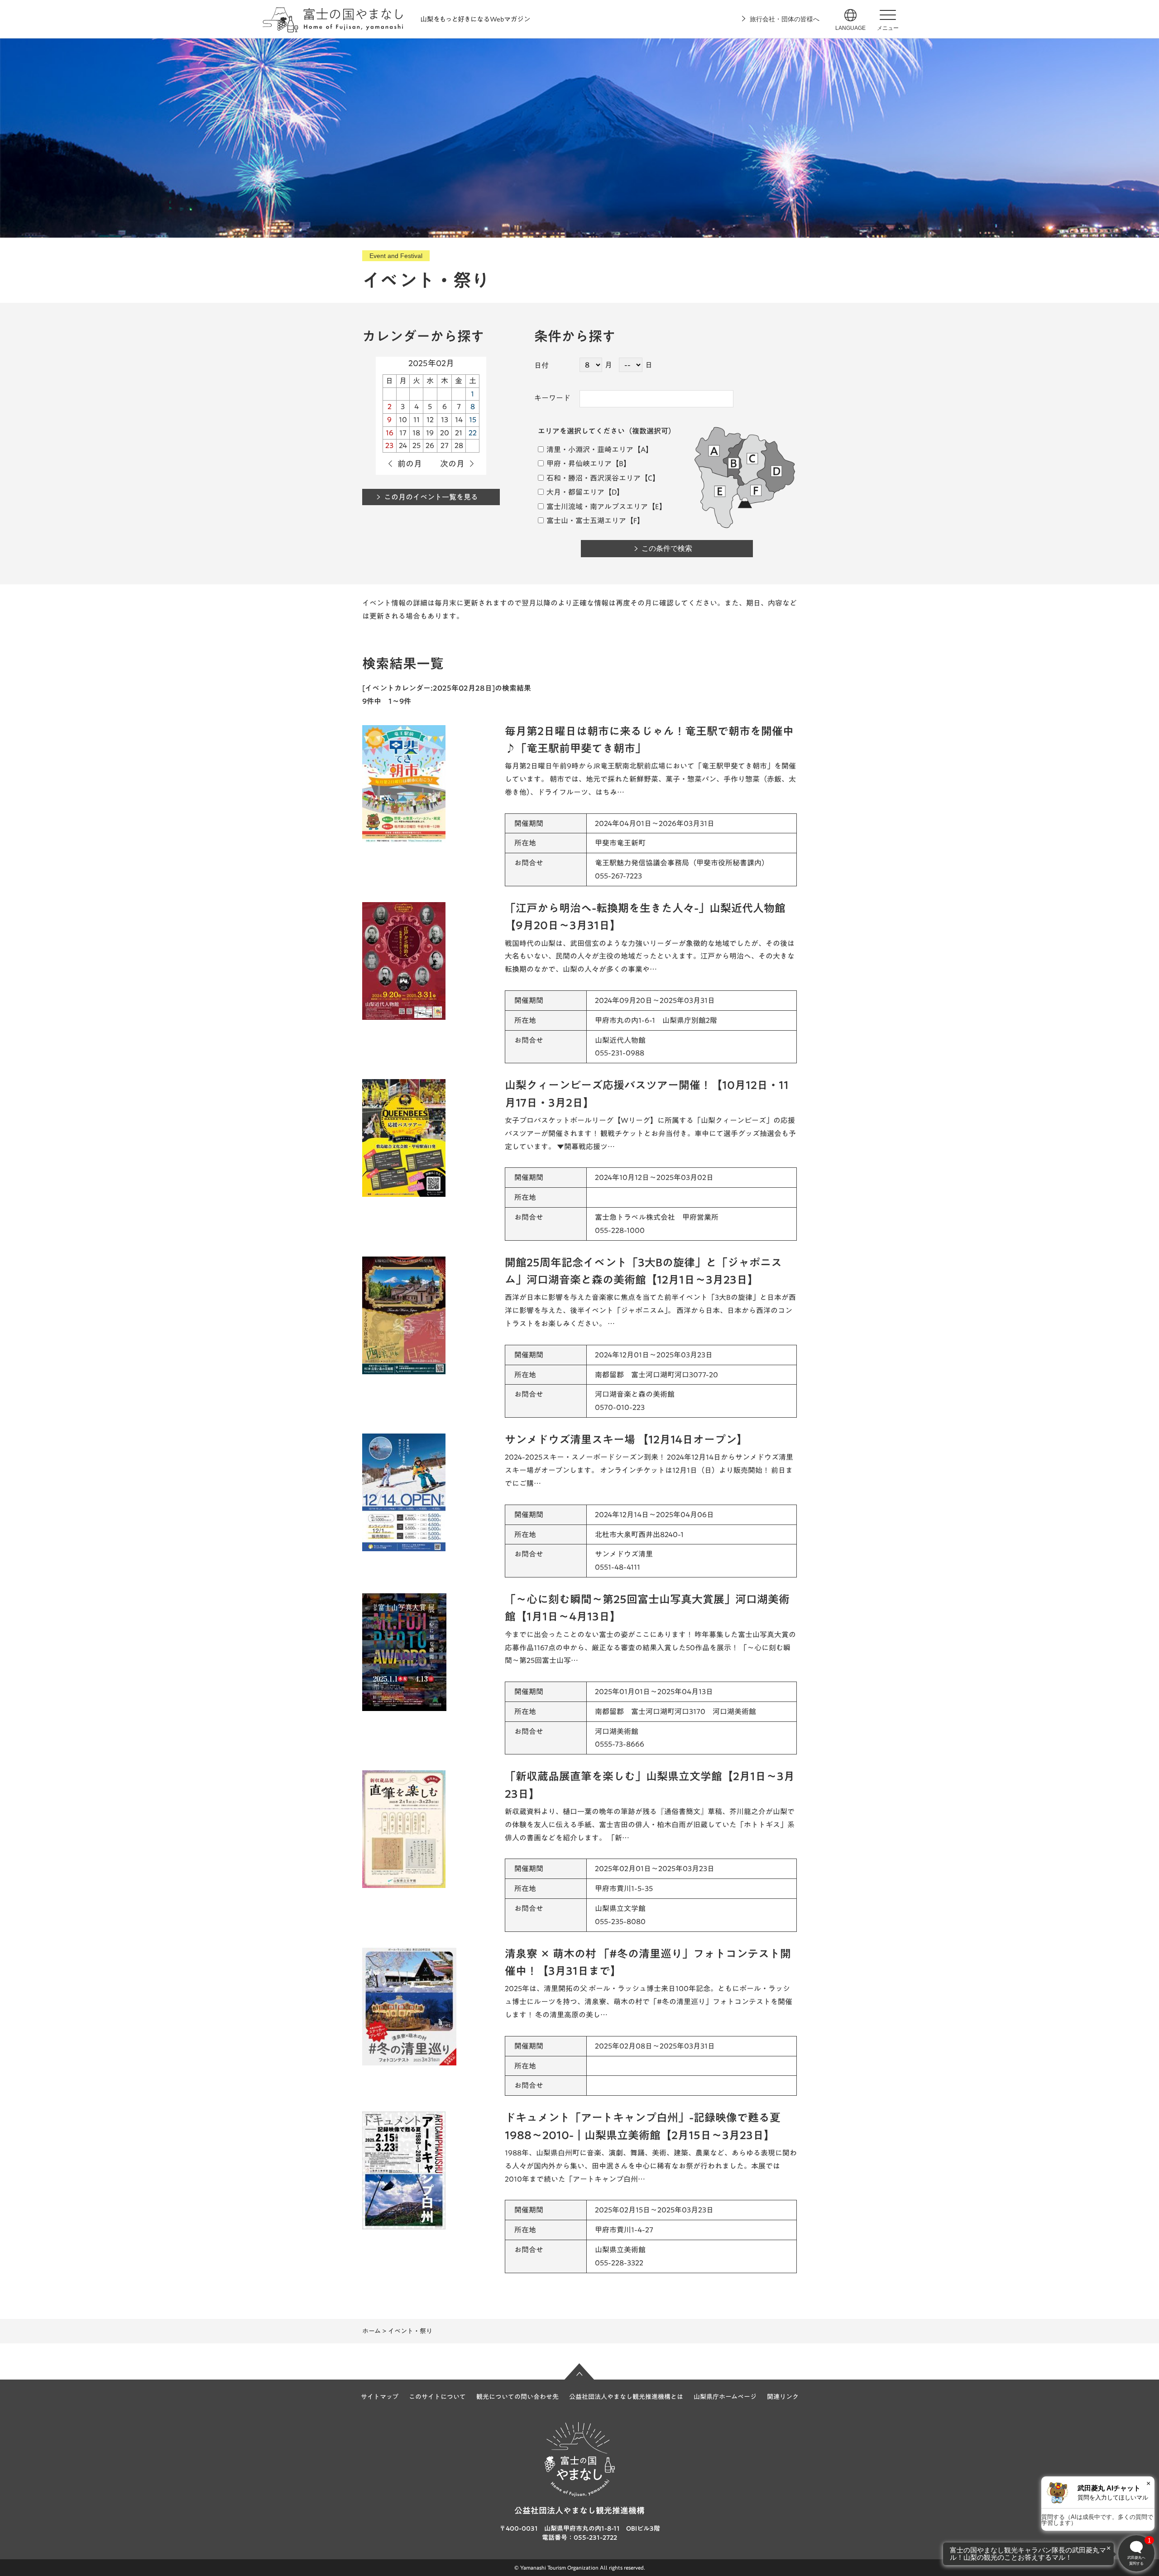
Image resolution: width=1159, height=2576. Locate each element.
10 (403, 420)
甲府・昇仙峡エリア (578, 464)
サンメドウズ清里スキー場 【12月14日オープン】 (626, 1439)
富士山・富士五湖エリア (586, 521)
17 (403, 433)
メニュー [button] (888, 28)
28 (459, 445)
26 (430, 445)
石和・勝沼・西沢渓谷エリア (593, 478)
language (850, 28)
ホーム (371, 2331)
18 (416, 433)
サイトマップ (380, 2397)
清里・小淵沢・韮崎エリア (589, 449)
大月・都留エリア (575, 492)
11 (417, 420)
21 (459, 433)
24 (403, 445)
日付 (541, 365)
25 (417, 445)
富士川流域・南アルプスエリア (596, 507)
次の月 (452, 464)
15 (473, 420)
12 (430, 420)
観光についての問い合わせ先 (517, 2397)
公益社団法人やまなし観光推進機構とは (626, 2397)
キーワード (552, 398)
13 (445, 420)
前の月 (410, 464)
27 (445, 445)
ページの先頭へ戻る (579, 2371)
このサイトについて (437, 2397)
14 (459, 420)
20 (445, 433)
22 (473, 433)
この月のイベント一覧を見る (431, 497)
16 (390, 433)
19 (430, 433)
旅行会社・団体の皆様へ (785, 19)
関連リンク (783, 2397)
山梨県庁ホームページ (725, 2397)
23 (389, 445)
